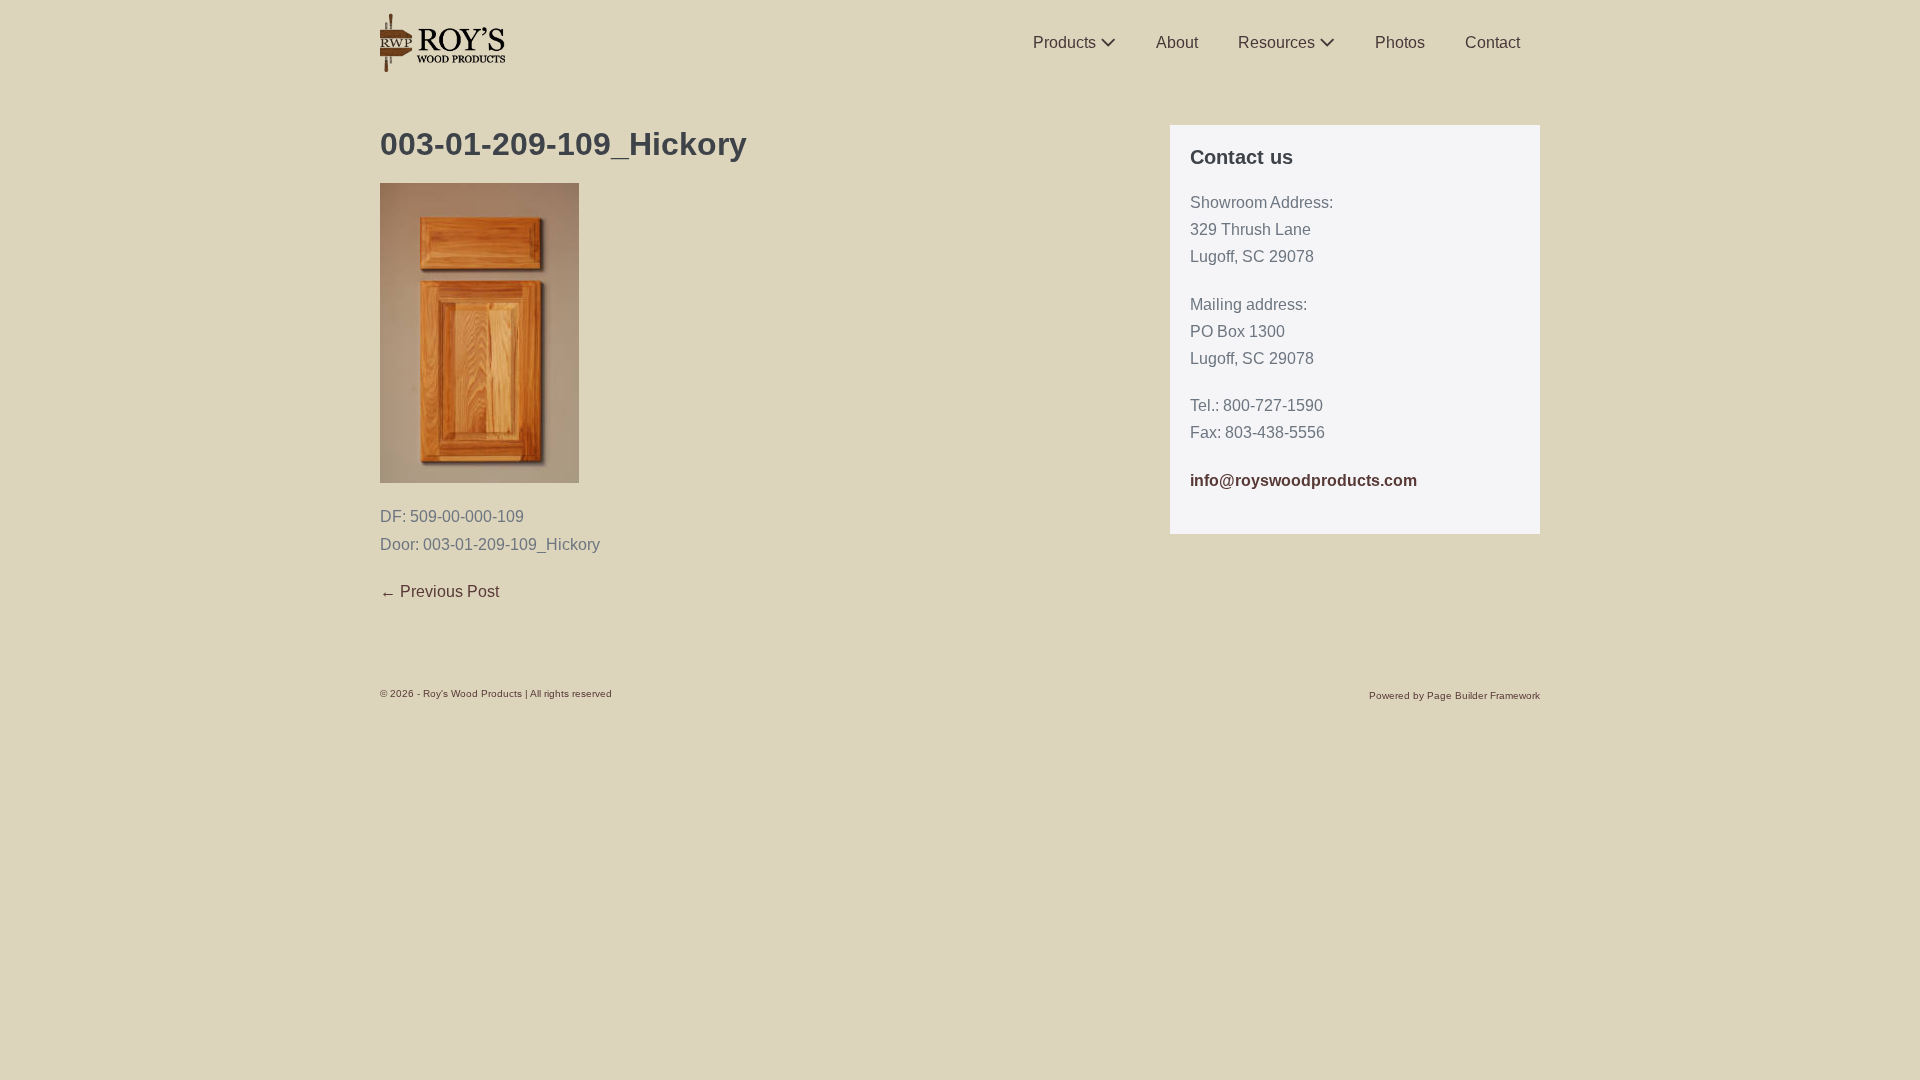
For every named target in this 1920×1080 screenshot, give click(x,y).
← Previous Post (439, 591)
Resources (1278, 42)
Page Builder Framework (1483, 695)
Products (1066, 42)
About (1177, 42)
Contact (1492, 42)
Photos (1400, 42)
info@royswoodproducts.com (1303, 480)
